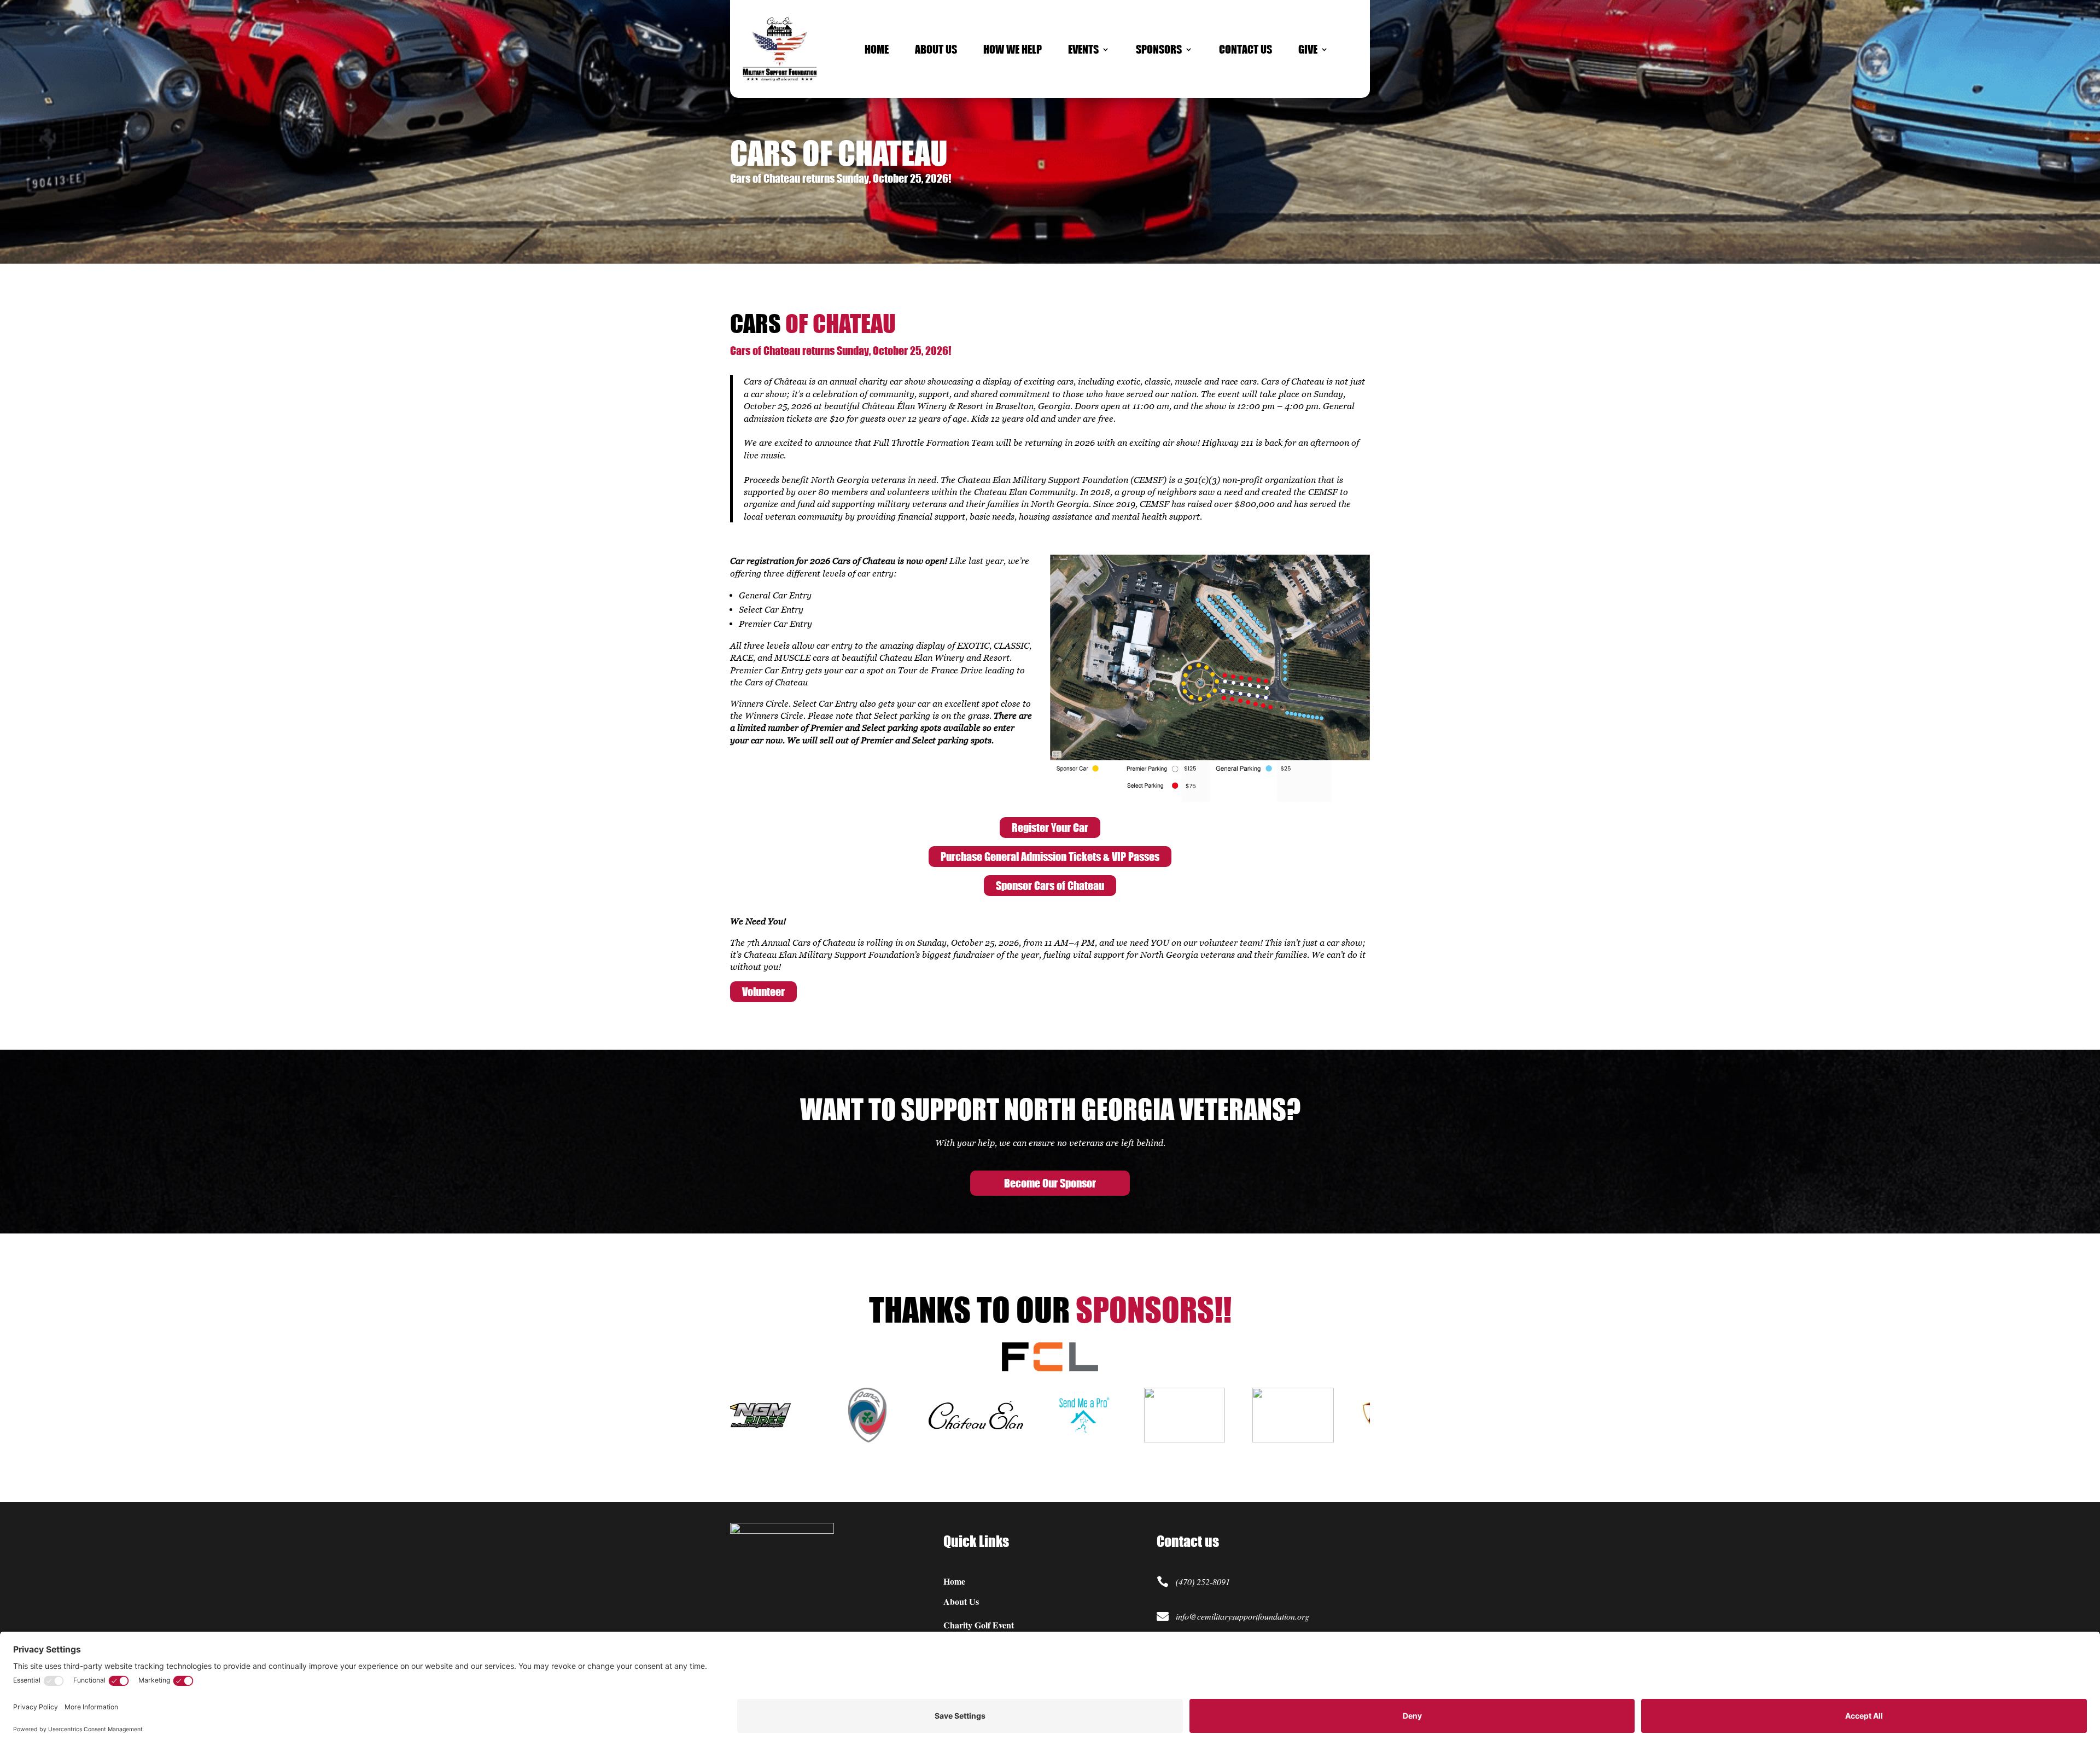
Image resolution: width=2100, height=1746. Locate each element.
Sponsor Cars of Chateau (1050, 885)
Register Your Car (1050, 827)
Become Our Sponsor (1050, 1183)
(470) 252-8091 (1203, 1582)
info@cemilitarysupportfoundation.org (1242, 1616)
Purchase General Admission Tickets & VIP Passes (1050, 856)
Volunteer (763, 991)
